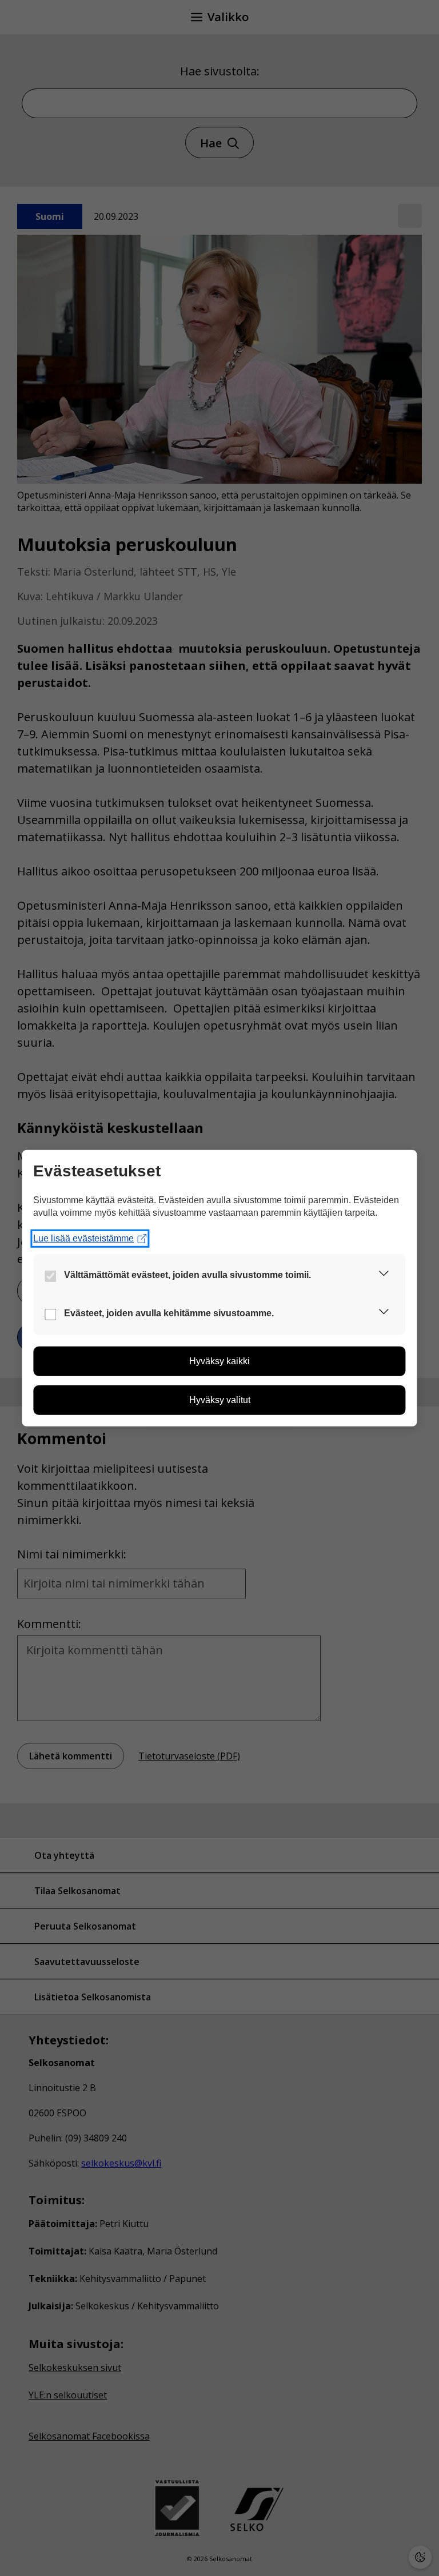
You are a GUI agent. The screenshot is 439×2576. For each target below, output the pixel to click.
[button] (384, 1275)
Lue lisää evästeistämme (83, 1238)
